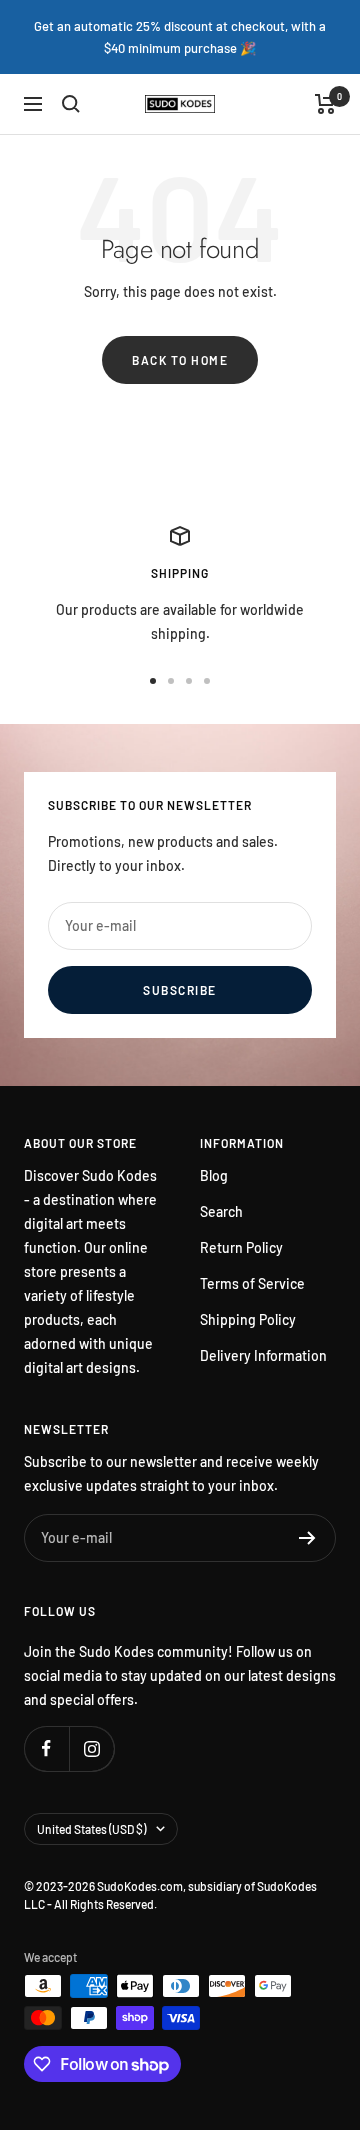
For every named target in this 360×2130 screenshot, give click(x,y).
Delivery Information (263, 1355)
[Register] (307, 1538)
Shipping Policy (248, 1319)
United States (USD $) (91, 1829)
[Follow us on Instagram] (91, 1748)
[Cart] (325, 104)
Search (221, 1211)
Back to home (180, 360)
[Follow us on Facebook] (46, 1748)
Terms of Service (252, 1283)
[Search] (71, 104)
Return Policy (241, 1247)
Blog (214, 1175)
